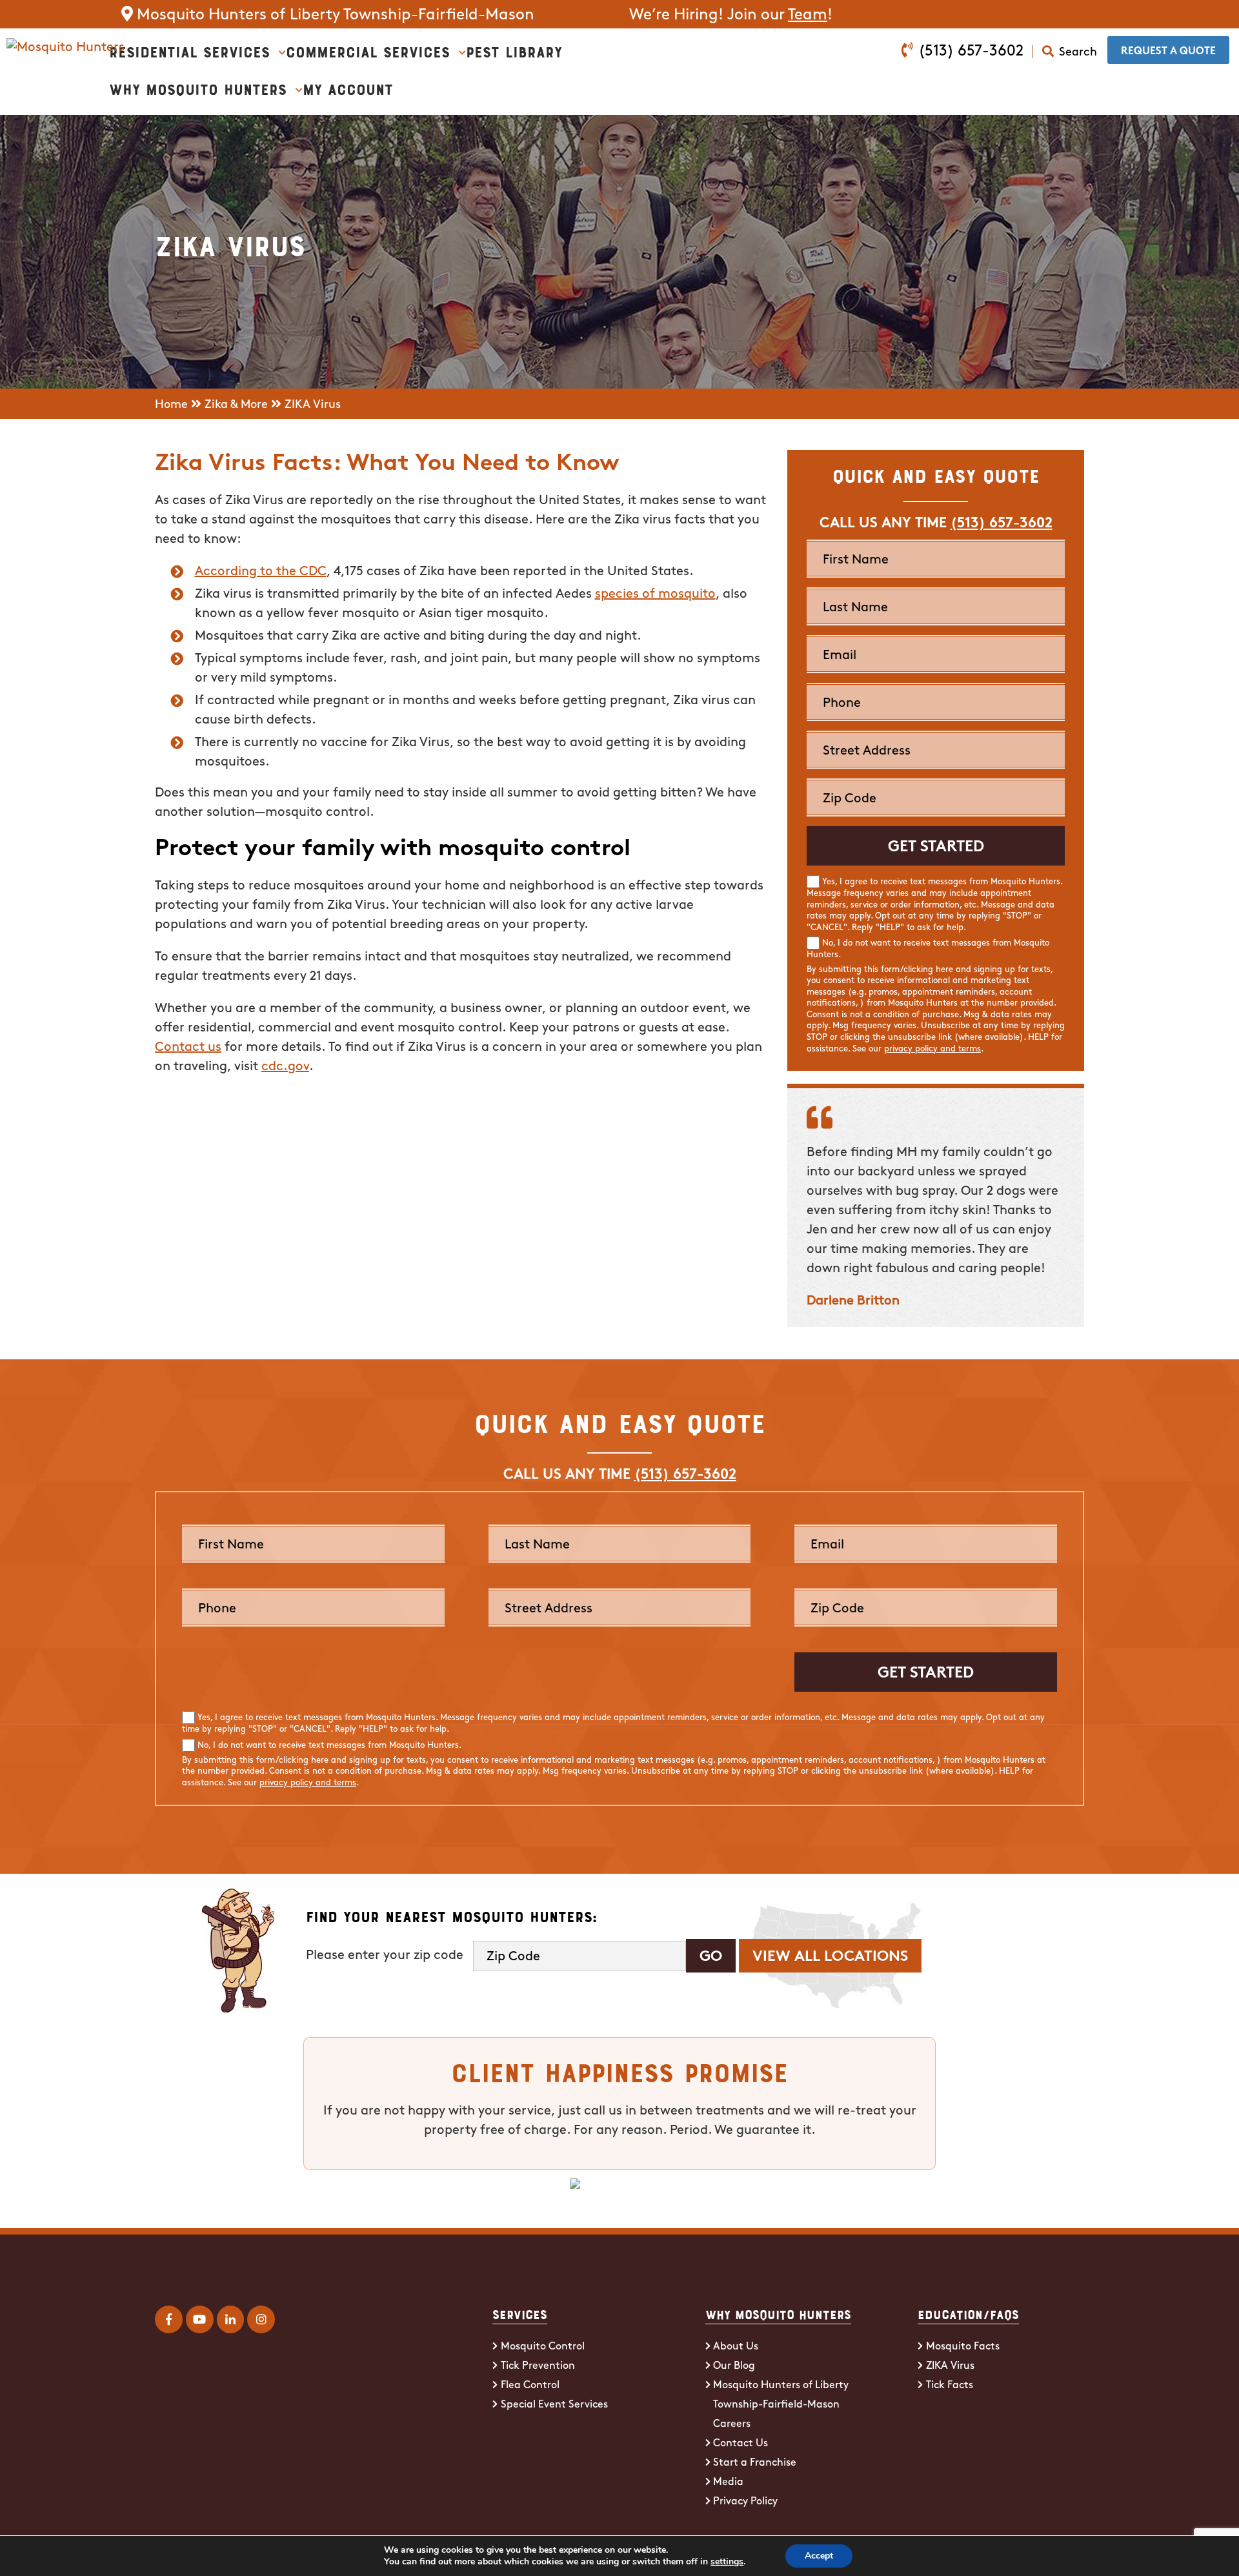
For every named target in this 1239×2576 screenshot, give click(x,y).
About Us (736, 2347)
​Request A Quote (1168, 52)
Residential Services (189, 51)
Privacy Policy (745, 2502)
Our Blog (734, 2366)
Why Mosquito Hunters (198, 88)
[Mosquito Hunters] (65, 48)
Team (808, 15)
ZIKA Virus (950, 2366)
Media (728, 2482)
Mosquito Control (543, 2347)
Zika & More (236, 405)
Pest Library (514, 51)
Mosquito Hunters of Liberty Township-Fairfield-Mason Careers (781, 2405)
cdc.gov (285, 1067)
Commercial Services (368, 51)
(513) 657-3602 (971, 52)
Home (171, 405)
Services (520, 2314)
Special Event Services (554, 2405)
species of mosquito (655, 594)
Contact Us (740, 2444)
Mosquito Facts (963, 2347)
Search (1078, 53)
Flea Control (530, 2386)
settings (727, 2562)
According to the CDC (261, 572)
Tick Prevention (538, 2366)
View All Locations (830, 1957)
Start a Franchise (755, 2463)
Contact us (188, 1048)
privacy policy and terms (932, 1049)
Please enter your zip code (385, 1956)
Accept (819, 2556)
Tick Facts (950, 2386)
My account (348, 88)
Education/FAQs (968, 2314)
